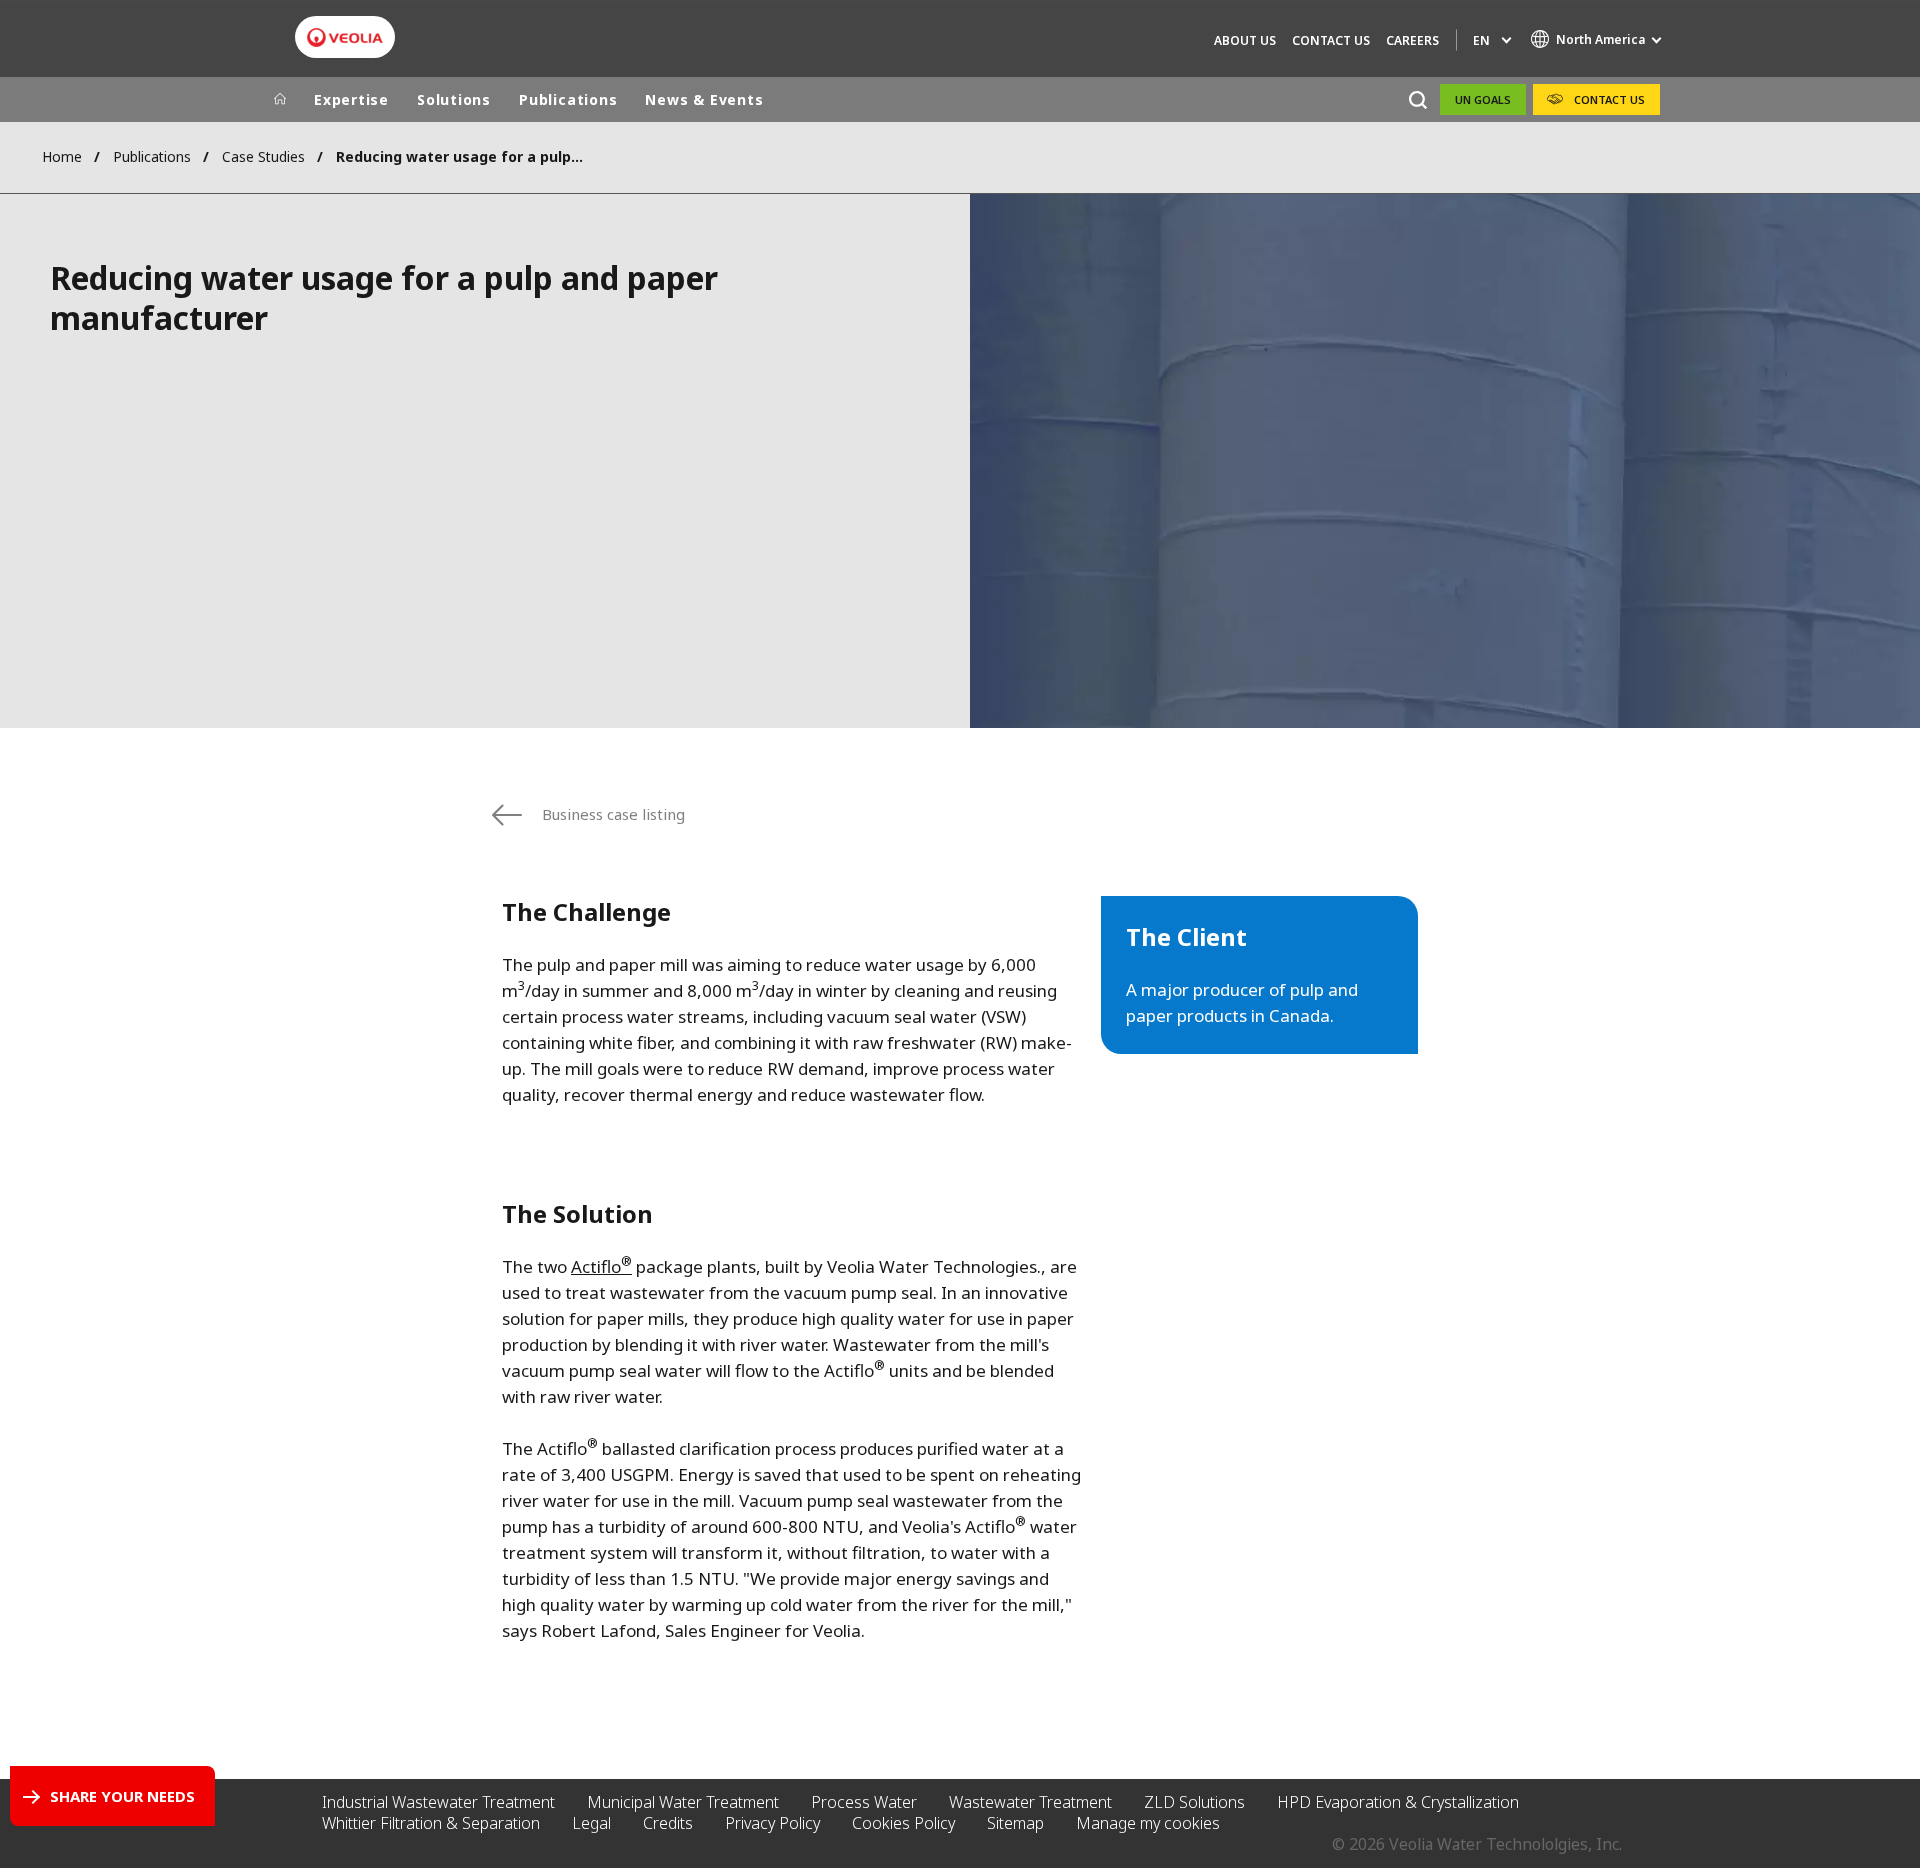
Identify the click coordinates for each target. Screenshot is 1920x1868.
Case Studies (263, 156)
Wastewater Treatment (1030, 1802)
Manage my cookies (1148, 1823)
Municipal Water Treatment (683, 1802)
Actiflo (601, 1266)
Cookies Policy (903, 1823)
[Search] (1417, 99)
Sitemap (1015, 1823)
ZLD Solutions (1194, 1802)
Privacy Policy (772, 1823)
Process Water (864, 1802)
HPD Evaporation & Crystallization (1398, 1802)
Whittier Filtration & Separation (431, 1823)
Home (62, 156)
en (1481, 40)
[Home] (280, 100)
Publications (568, 99)
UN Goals (1483, 99)
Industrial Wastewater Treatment (438, 1802)
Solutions (454, 99)
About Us (1245, 40)
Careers (1412, 40)
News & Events (704, 99)
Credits (668, 1823)
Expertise (351, 99)
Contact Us (1331, 40)
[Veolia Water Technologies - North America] (345, 37)
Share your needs (122, 1796)
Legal (591, 1823)
